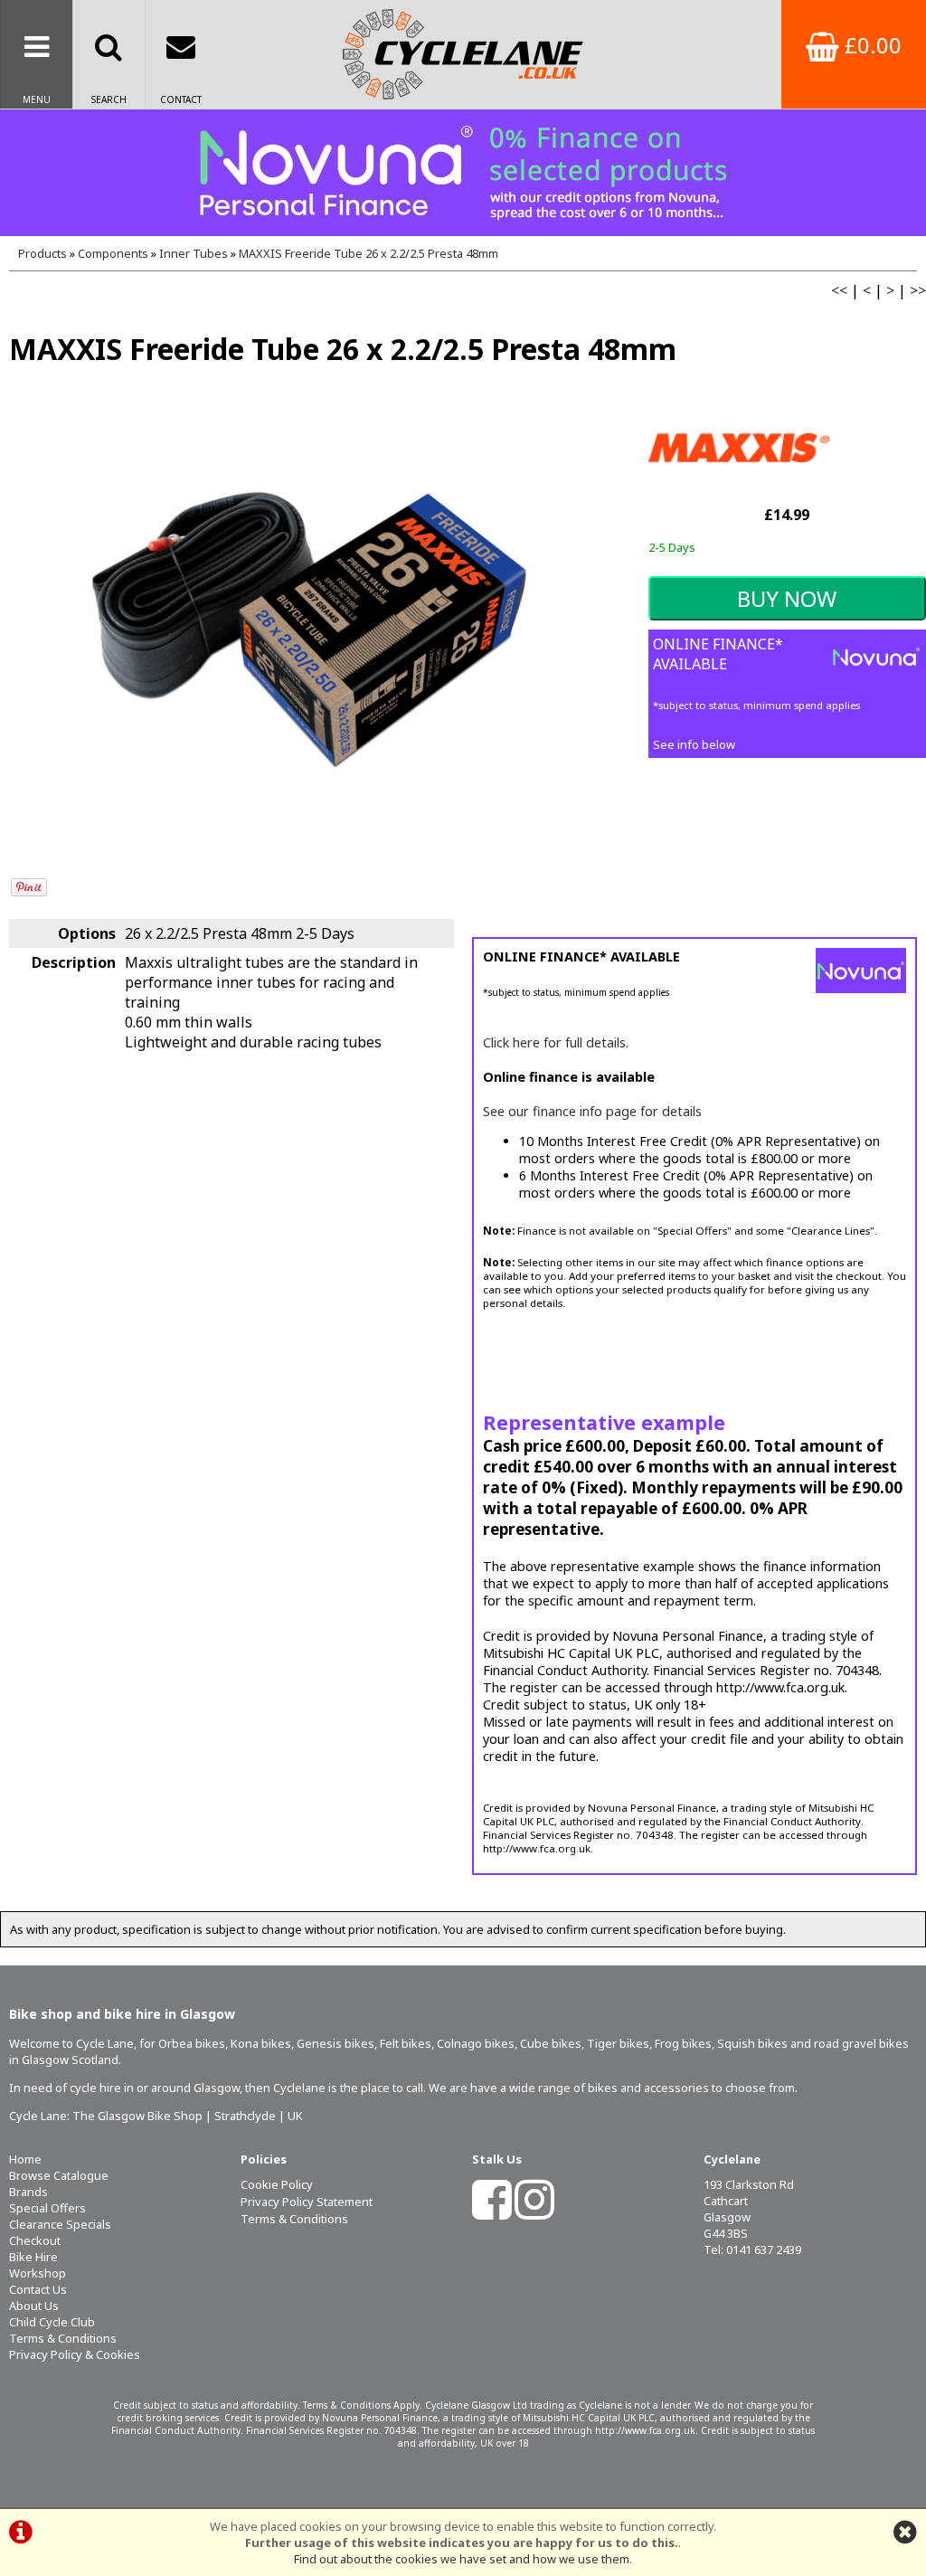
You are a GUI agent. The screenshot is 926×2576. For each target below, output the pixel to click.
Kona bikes (261, 2043)
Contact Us (38, 2289)
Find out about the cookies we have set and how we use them (462, 2559)
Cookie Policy (277, 2184)
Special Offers (47, 2208)
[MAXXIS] (739, 492)
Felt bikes (406, 2043)
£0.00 (870, 45)
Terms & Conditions (63, 2338)
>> (918, 290)
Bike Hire (33, 2257)
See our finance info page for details (592, 1111)
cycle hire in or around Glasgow (155, 2088)
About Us (34, 2306)
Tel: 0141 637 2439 (752, 2249)
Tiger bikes (618, 2043)
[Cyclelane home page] (463, 54)
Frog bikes (683, 2043)
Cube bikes (551, 2043)
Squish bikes (752, 2043)
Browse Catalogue (59, 2175)
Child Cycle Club (52, 2322)
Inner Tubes (194, 253)
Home (25, 2159)
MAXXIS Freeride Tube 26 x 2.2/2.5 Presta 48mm (369, 253)
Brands (28, 2192)
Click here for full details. (556, 1042)
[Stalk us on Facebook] (492, 2211)
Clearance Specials (60, 2224)
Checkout (35, 2240)
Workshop (38, 2273)
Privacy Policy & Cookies (75, 2354)
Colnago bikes (476, 2043)
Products (43, 253)
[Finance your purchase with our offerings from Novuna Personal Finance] (463, 173)
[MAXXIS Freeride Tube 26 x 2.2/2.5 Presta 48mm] (309, 629)
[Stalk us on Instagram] (534, 2211)
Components (113, 253)
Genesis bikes (335, 2043)
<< (839, 290)
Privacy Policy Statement (307, 2202)
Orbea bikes (192, 2043)
